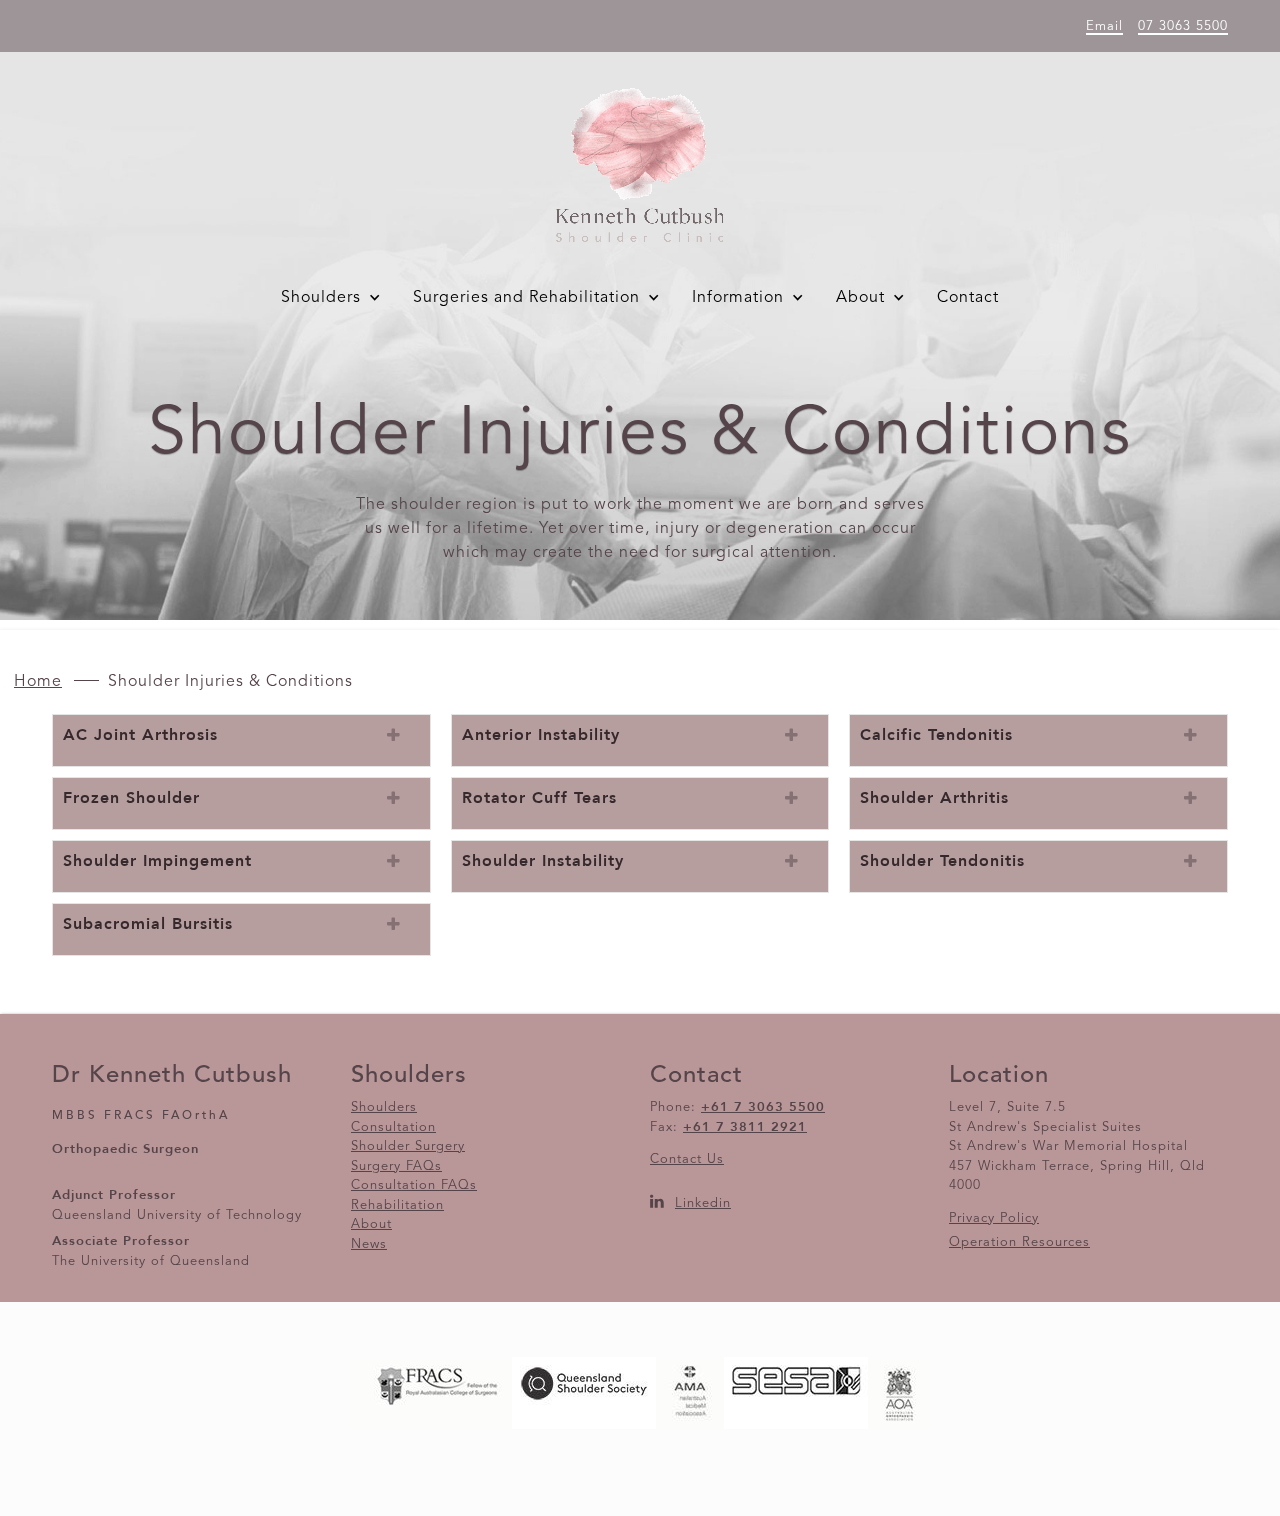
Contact (968, 298)
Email (1104, 26)
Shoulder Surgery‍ (408, 1146)
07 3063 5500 (1183, 26)
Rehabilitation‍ (397, 1205)
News (369, 1244)
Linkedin (703, 1203)
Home (38, 682)
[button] (335, 298)
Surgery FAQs (396, 1166)
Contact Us (687, 1159)
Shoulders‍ (384, 1107)
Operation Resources (1019, 1242)
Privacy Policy (994, 1218)
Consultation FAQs (414, 1185)
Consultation (393, 1127)
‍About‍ (371, 1224)
